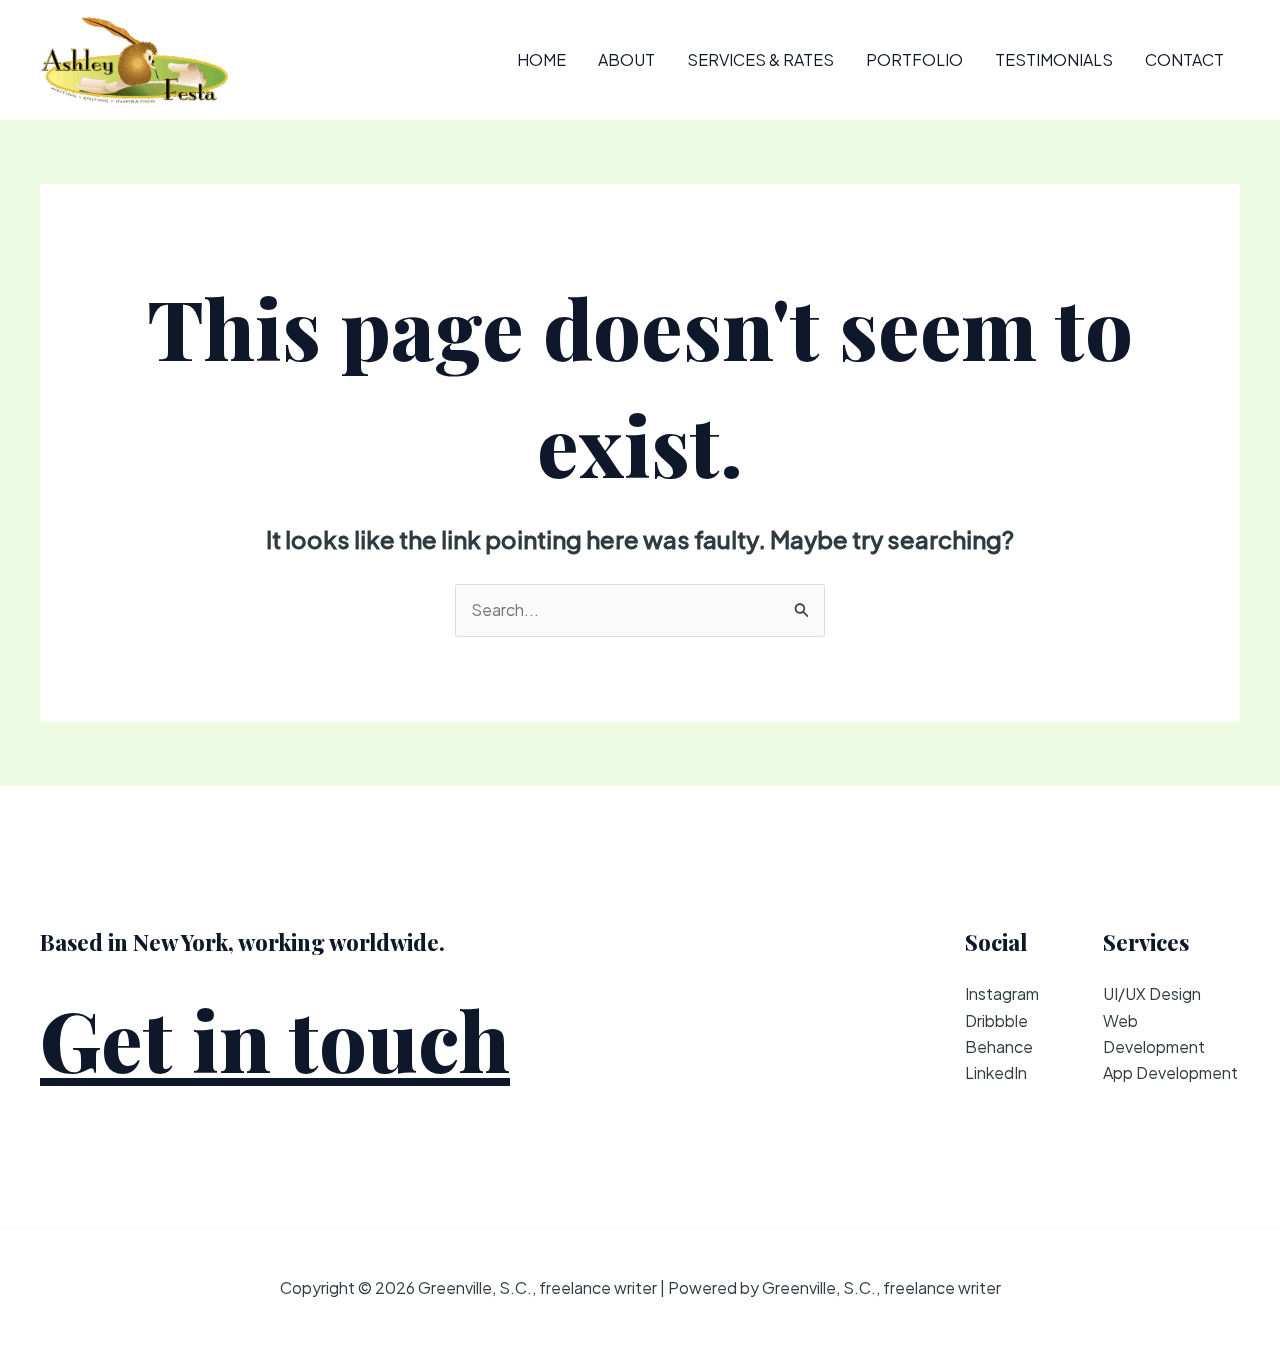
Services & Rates (760, 59)
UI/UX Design (1152, 993)
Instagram (1002, 993)
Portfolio (914, 59)
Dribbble (996, 1020)
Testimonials (1054, 59)
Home (541, 59)
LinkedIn (996, 1072)
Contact (1184, 59)
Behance (999, 1046)
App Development (1170, 1072)
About (626, 59)
